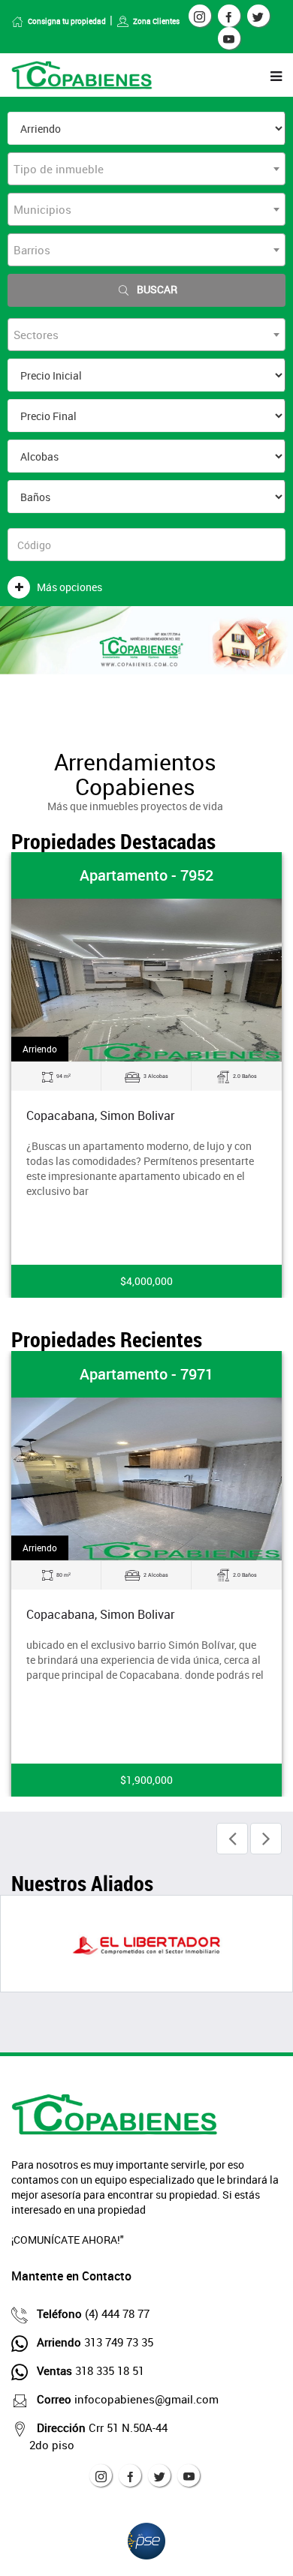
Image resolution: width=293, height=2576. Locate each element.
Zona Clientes (156, 21)
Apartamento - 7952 (146, 875)
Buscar (157, 289)
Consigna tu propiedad (67, 21)
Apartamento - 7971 (146, 1374)
